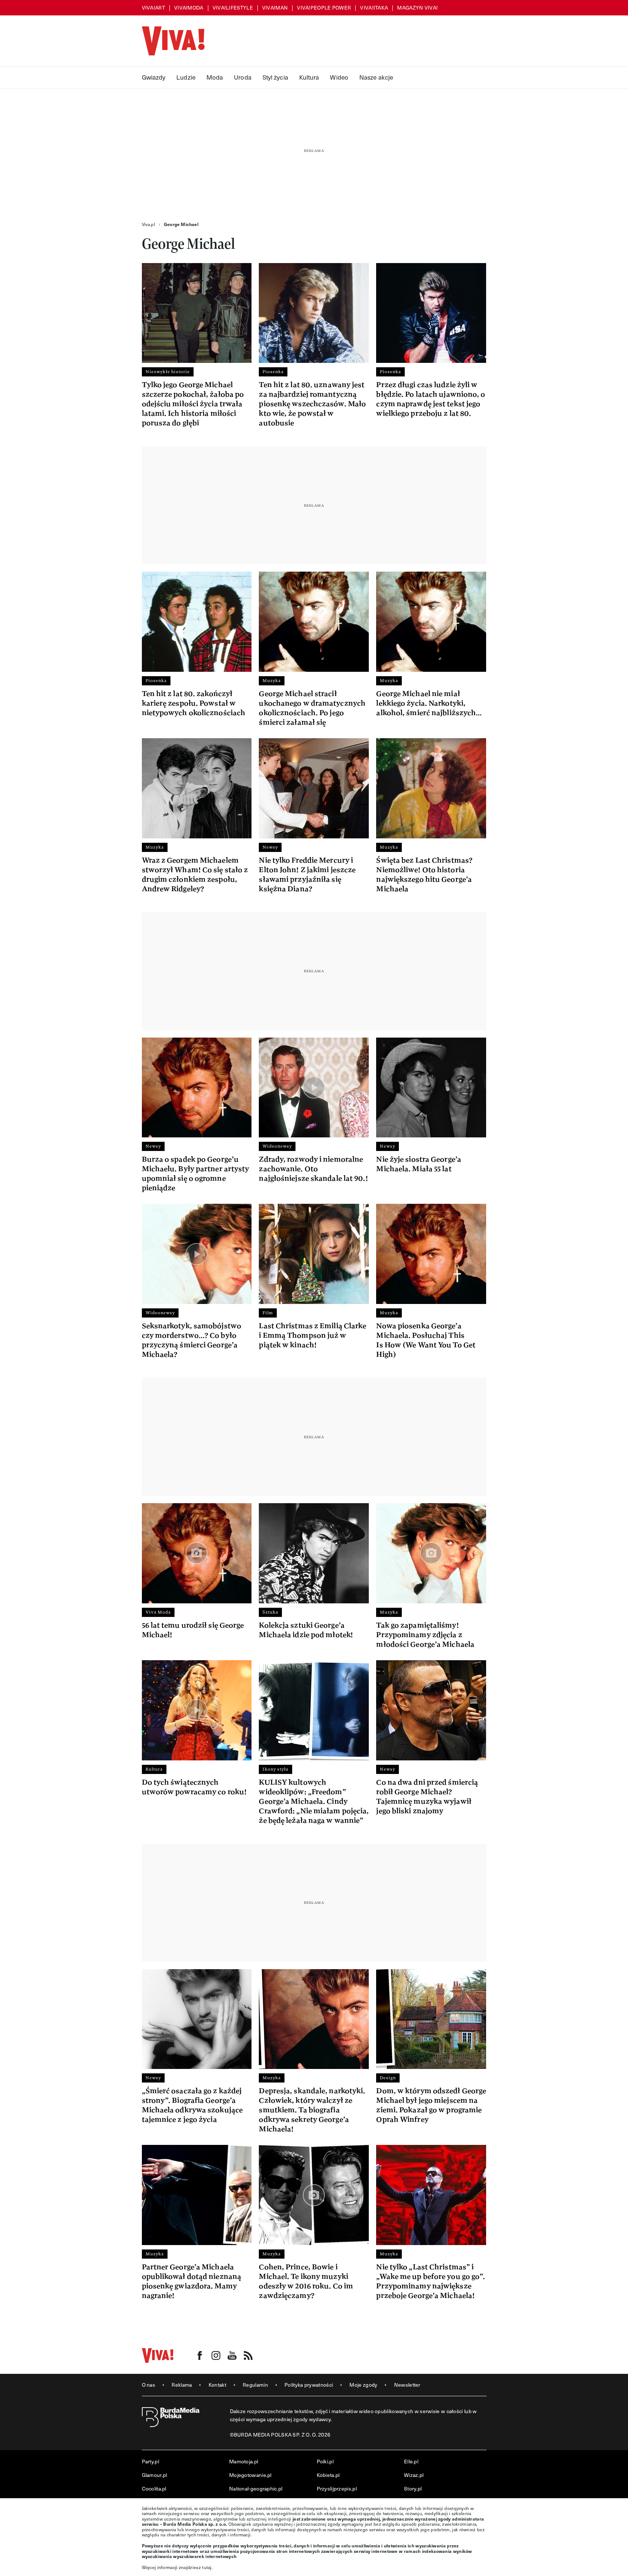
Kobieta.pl (328, 2475)
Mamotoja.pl (244, 2461)
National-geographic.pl (256, 2488)
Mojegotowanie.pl (250, 2475)
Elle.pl (411, 2461)
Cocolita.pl (154, 2488)
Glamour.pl (155, 2475)
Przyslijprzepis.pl (337, 2488)
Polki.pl (325, 2461)
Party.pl (150, 2461)
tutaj (207, 2567)
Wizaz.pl (414, 2475)
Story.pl (413, 2488)
